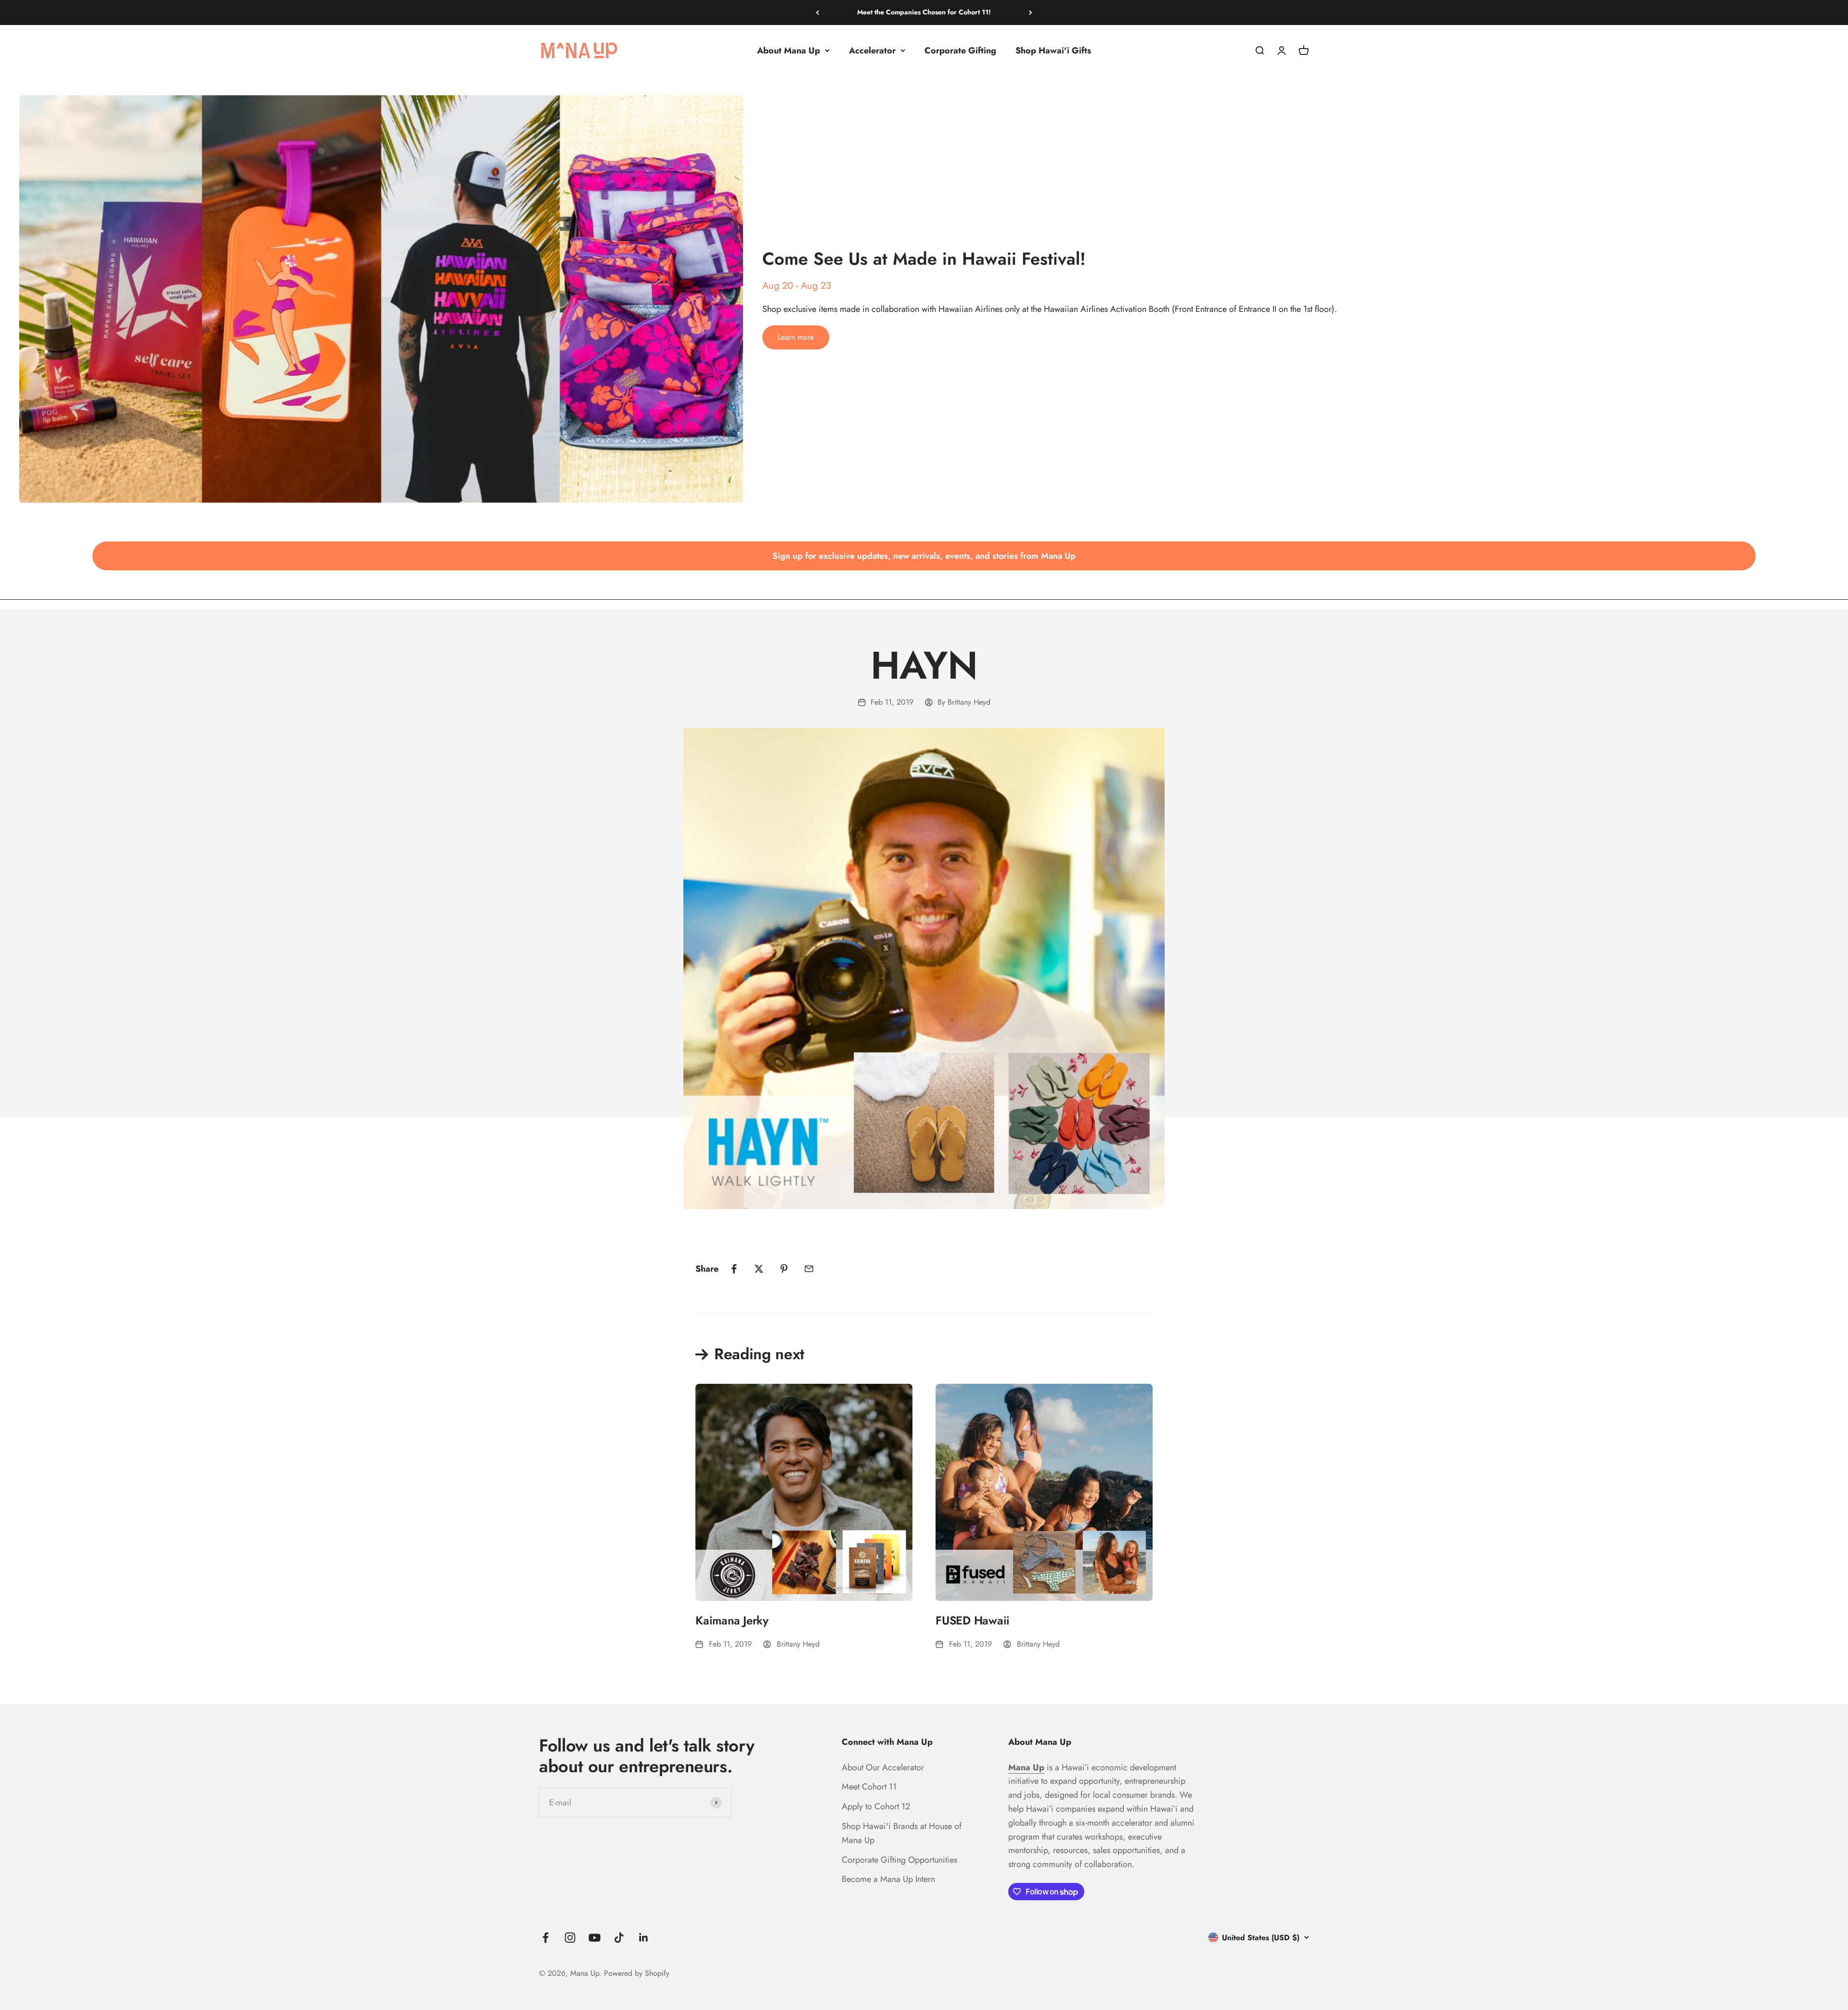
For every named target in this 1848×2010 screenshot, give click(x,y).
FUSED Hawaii (973, 1620)
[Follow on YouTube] (595, 1938)
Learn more (796, 337)
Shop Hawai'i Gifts (1053, 50)
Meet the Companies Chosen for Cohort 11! (924, 12)
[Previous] (817, 13)
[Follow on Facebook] (545, 1938)
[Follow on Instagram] (570, 1938)
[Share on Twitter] (759, 1269)
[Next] (1031, 13)
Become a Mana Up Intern (888, 1879)
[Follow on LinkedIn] (644, 1938)
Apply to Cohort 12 (876, 1806)
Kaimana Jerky (732, 1620)
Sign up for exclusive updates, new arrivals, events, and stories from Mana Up (924, 556)
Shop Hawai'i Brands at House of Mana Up (902, 1833)
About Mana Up (789, 50)
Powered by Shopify (637, 1973)
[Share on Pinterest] (784, 1269)
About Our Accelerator (883, 1767)
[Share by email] (809, 1269)
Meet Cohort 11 (869, 1787)
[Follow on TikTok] (619, 1938)
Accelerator (872, 50)
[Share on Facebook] (734, 1269)
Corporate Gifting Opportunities (899, 1860)
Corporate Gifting (960, 50)
